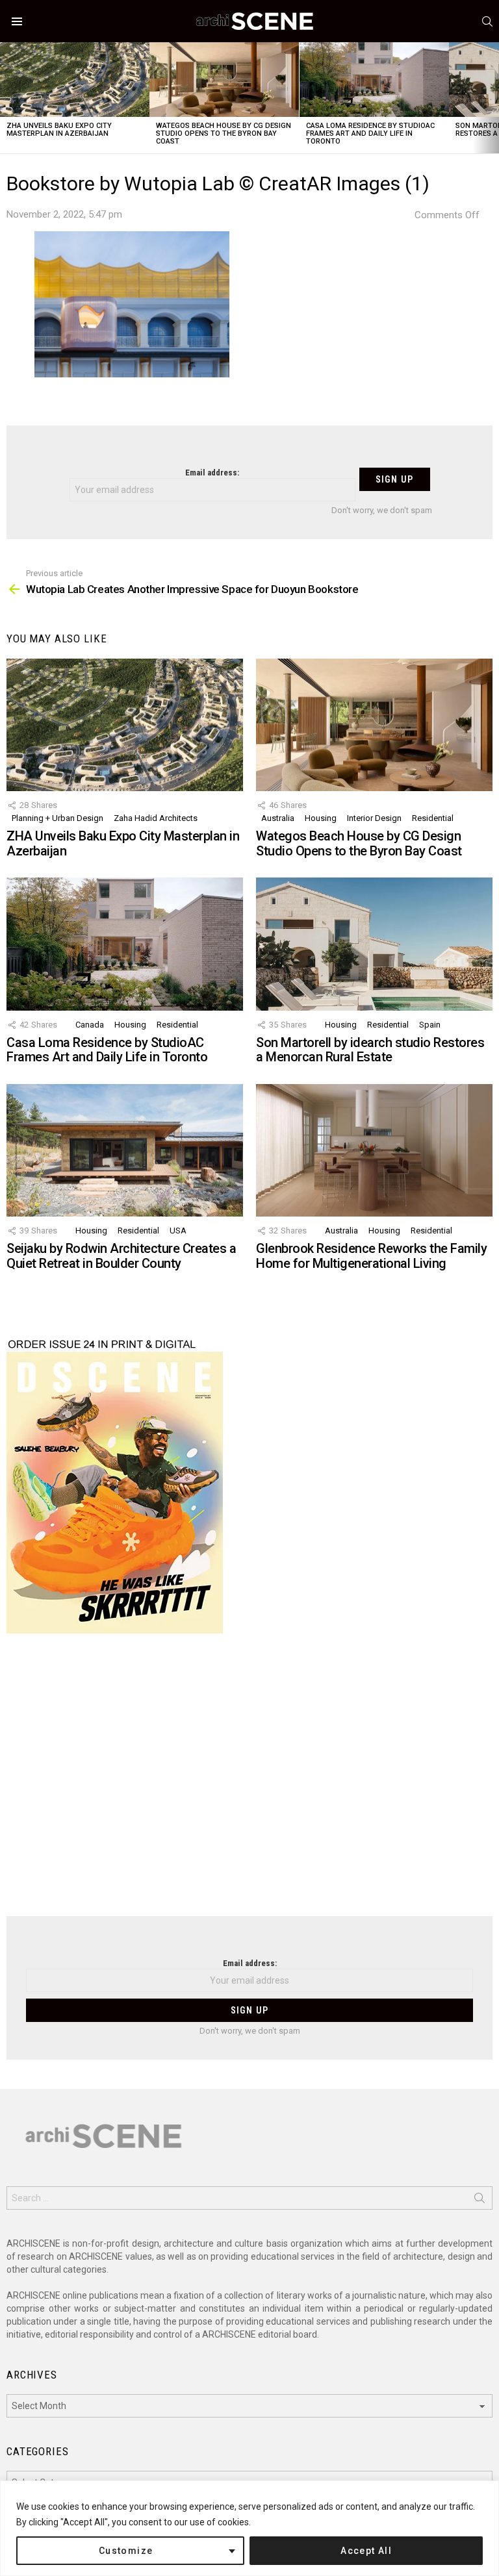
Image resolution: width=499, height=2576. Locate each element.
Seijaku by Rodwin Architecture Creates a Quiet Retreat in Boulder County (121, 1256)
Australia (278, 818)
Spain (430, 1025)
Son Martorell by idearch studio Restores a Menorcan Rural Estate (370, 1050)
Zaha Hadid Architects (156, 818)
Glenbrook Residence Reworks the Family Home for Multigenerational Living (371, 1256)
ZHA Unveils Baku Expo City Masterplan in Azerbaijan (59, 130)
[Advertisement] (249, 1783)
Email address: (212, 473)
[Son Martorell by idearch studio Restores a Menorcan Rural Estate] (374, 944)
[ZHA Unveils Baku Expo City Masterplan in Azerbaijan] (75, 80)
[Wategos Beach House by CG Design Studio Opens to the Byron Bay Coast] (224, 80)
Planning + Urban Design (58, 818)
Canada (90, 1025)
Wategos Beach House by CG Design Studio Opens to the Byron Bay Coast (224, 133)
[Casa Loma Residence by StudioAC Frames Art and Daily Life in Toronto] (374, 80)
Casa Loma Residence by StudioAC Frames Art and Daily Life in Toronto (370, 133)
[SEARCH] (487, 21)
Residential (433, 818)
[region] (249, 2528)
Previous (6, 98)
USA (178, 1231)
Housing (321, 818)
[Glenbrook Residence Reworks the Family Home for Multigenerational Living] (374, 1151)
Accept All (366, 2551)
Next (493, 98)
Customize (126, 2551)
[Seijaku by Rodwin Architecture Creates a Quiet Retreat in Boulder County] (125, 1151)
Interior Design (374, 818)
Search (480, 2201)
